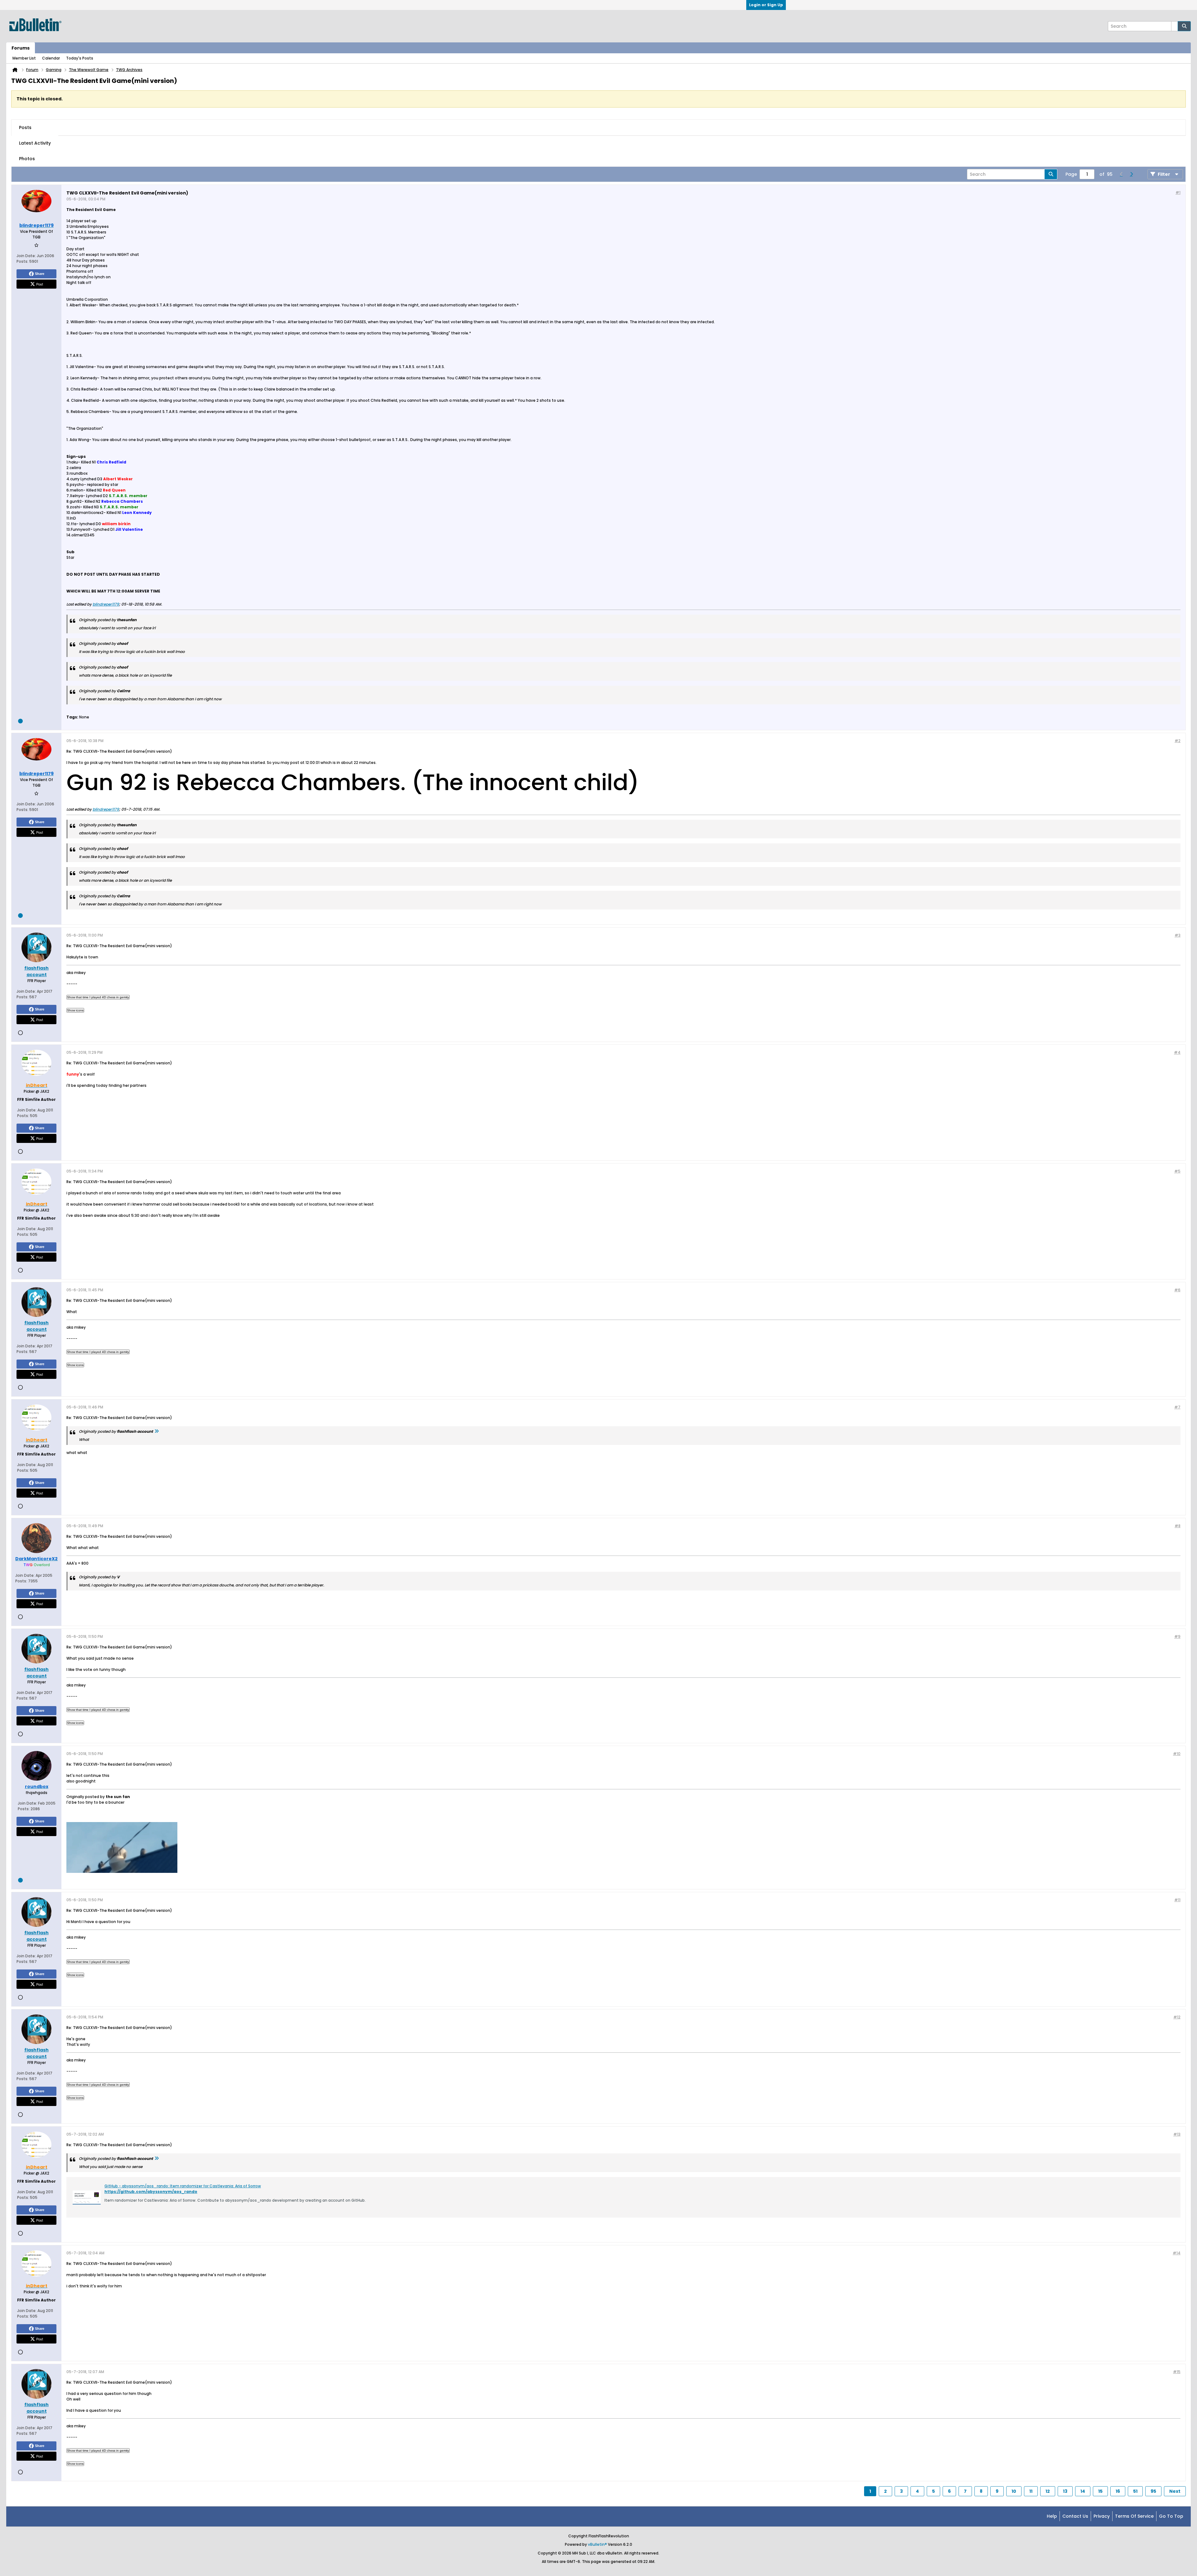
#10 (1177, 1754)
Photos (27, 159)
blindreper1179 (106, 604)
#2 (1178, 741)
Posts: (22, 261)
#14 (1177, 2253)
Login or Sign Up (766, 5)
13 (1065, 2491)
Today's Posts (80, 58)
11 (1031, 2491)
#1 (1178, 192)
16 (1118, 2491)
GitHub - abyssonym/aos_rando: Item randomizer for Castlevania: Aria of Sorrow (183, 2186)
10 (1014, 2491)
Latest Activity (35, 143)
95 (1153, 2491)
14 (1083, 2491)
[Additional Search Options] (1175, 26)
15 (1100, 2491)
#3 (1178, 935)
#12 (1177, 2017)
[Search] (1184, 26)
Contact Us (1075, 2516)
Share (40, 274)
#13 (1177, 2134)
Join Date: (26, 256)
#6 (1177, 1290)
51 (1135, 2491)
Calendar (51, 58)
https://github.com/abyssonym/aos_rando (151, 2192)
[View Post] (156, 1431)
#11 (1177, 1900)
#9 (1177, 1636)
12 (1048, 2491)
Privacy (1102, 2516)
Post (40, 284)
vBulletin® (597, 2544)
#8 (1178, 1526)
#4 (1177, 1052)
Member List (24, 58)
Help (1052, 2516)
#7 (1177, 1407)
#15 (1177, 2372)
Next (1175, 2491)
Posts (25, 127)
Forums (21, 48)
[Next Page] (1131, 174)
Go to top (1171, 2516)
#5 (1177, 1171)
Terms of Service (1134, 2516)
